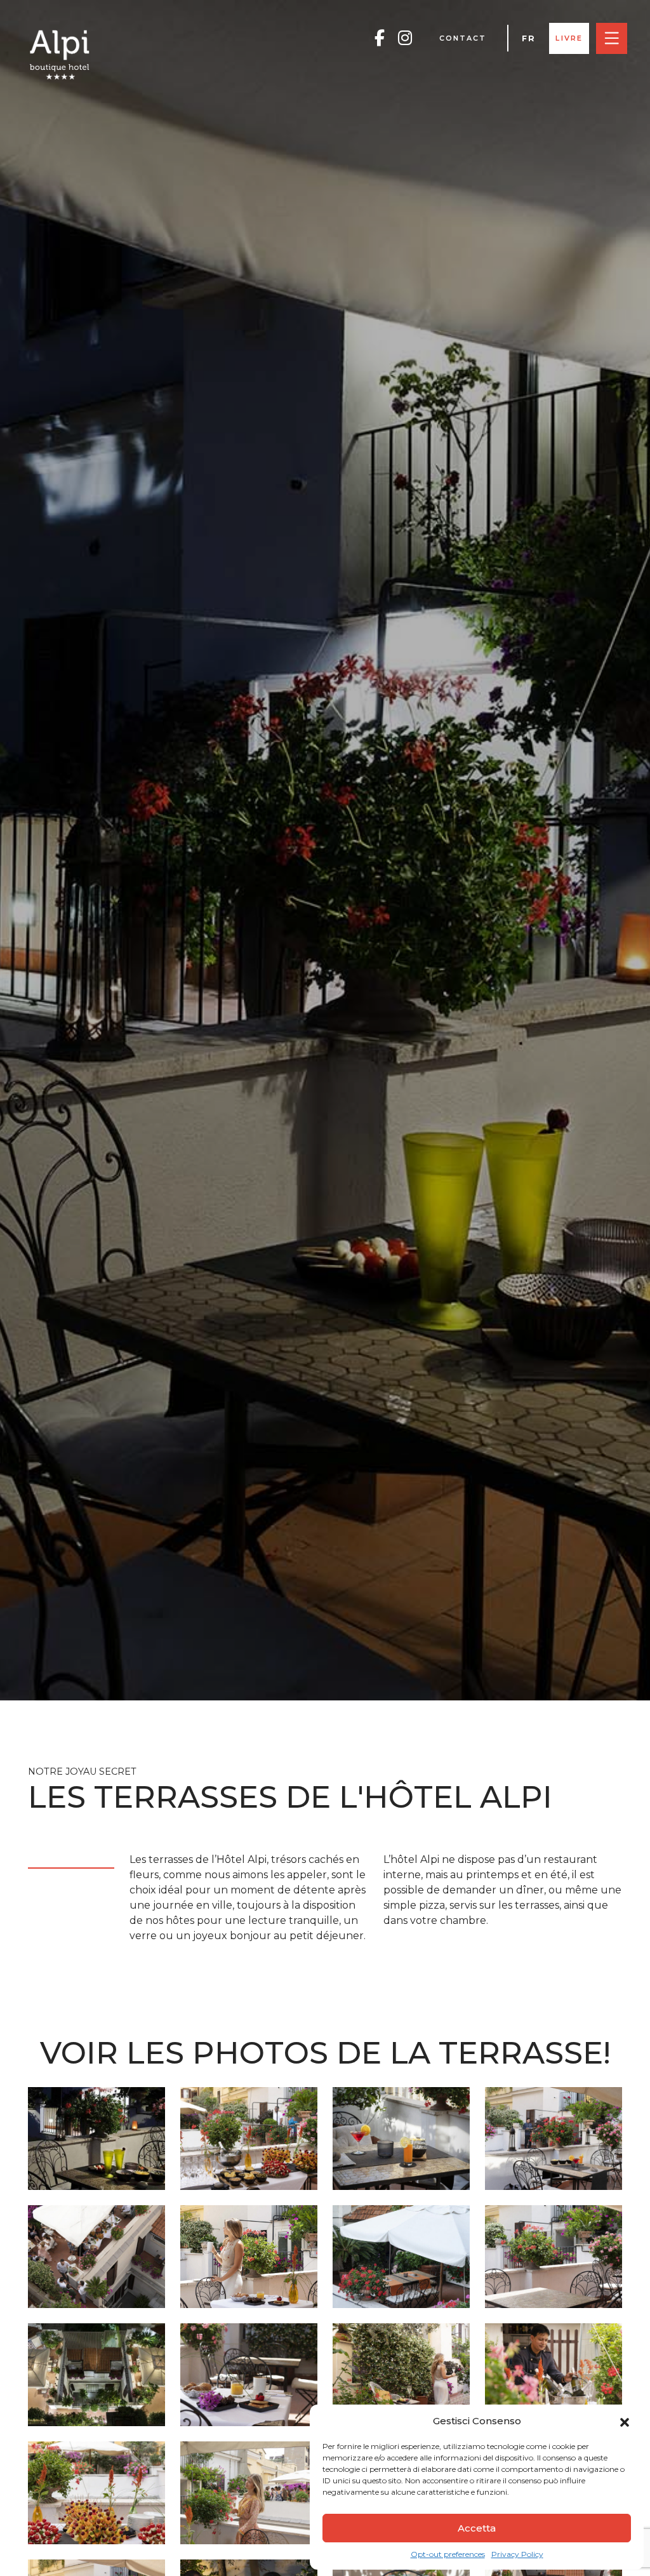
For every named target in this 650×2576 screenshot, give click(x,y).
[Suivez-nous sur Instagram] (405, 38)
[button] (625, 2421)
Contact (463, 38)
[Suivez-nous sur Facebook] (380, 38)
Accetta (477, 2528)
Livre (569, 38)
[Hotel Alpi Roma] (60, 54)
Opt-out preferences (448, 2554)
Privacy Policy (517, 2554)
